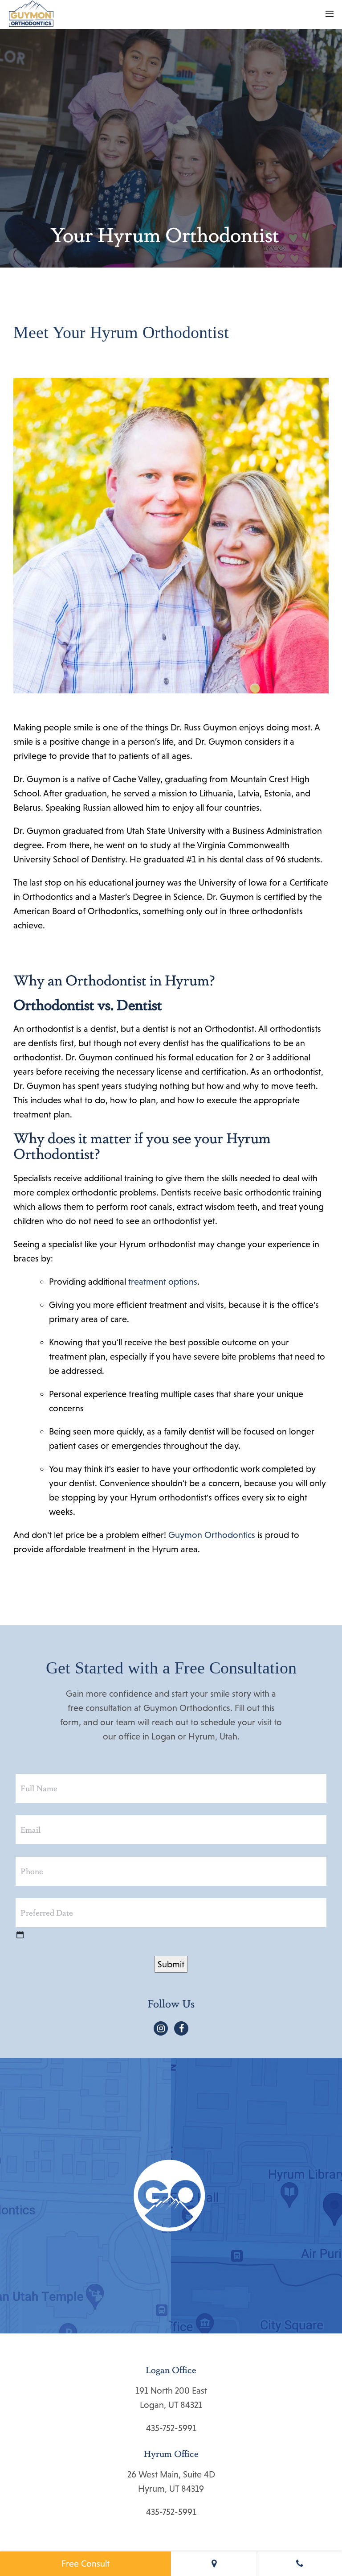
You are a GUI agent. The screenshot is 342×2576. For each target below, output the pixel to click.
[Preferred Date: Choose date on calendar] (20, 1934)
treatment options (163, 1282)
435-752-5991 (171, 2428)
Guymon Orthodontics (212, 1535)
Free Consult (85, 2564)
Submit (171, 1964)
